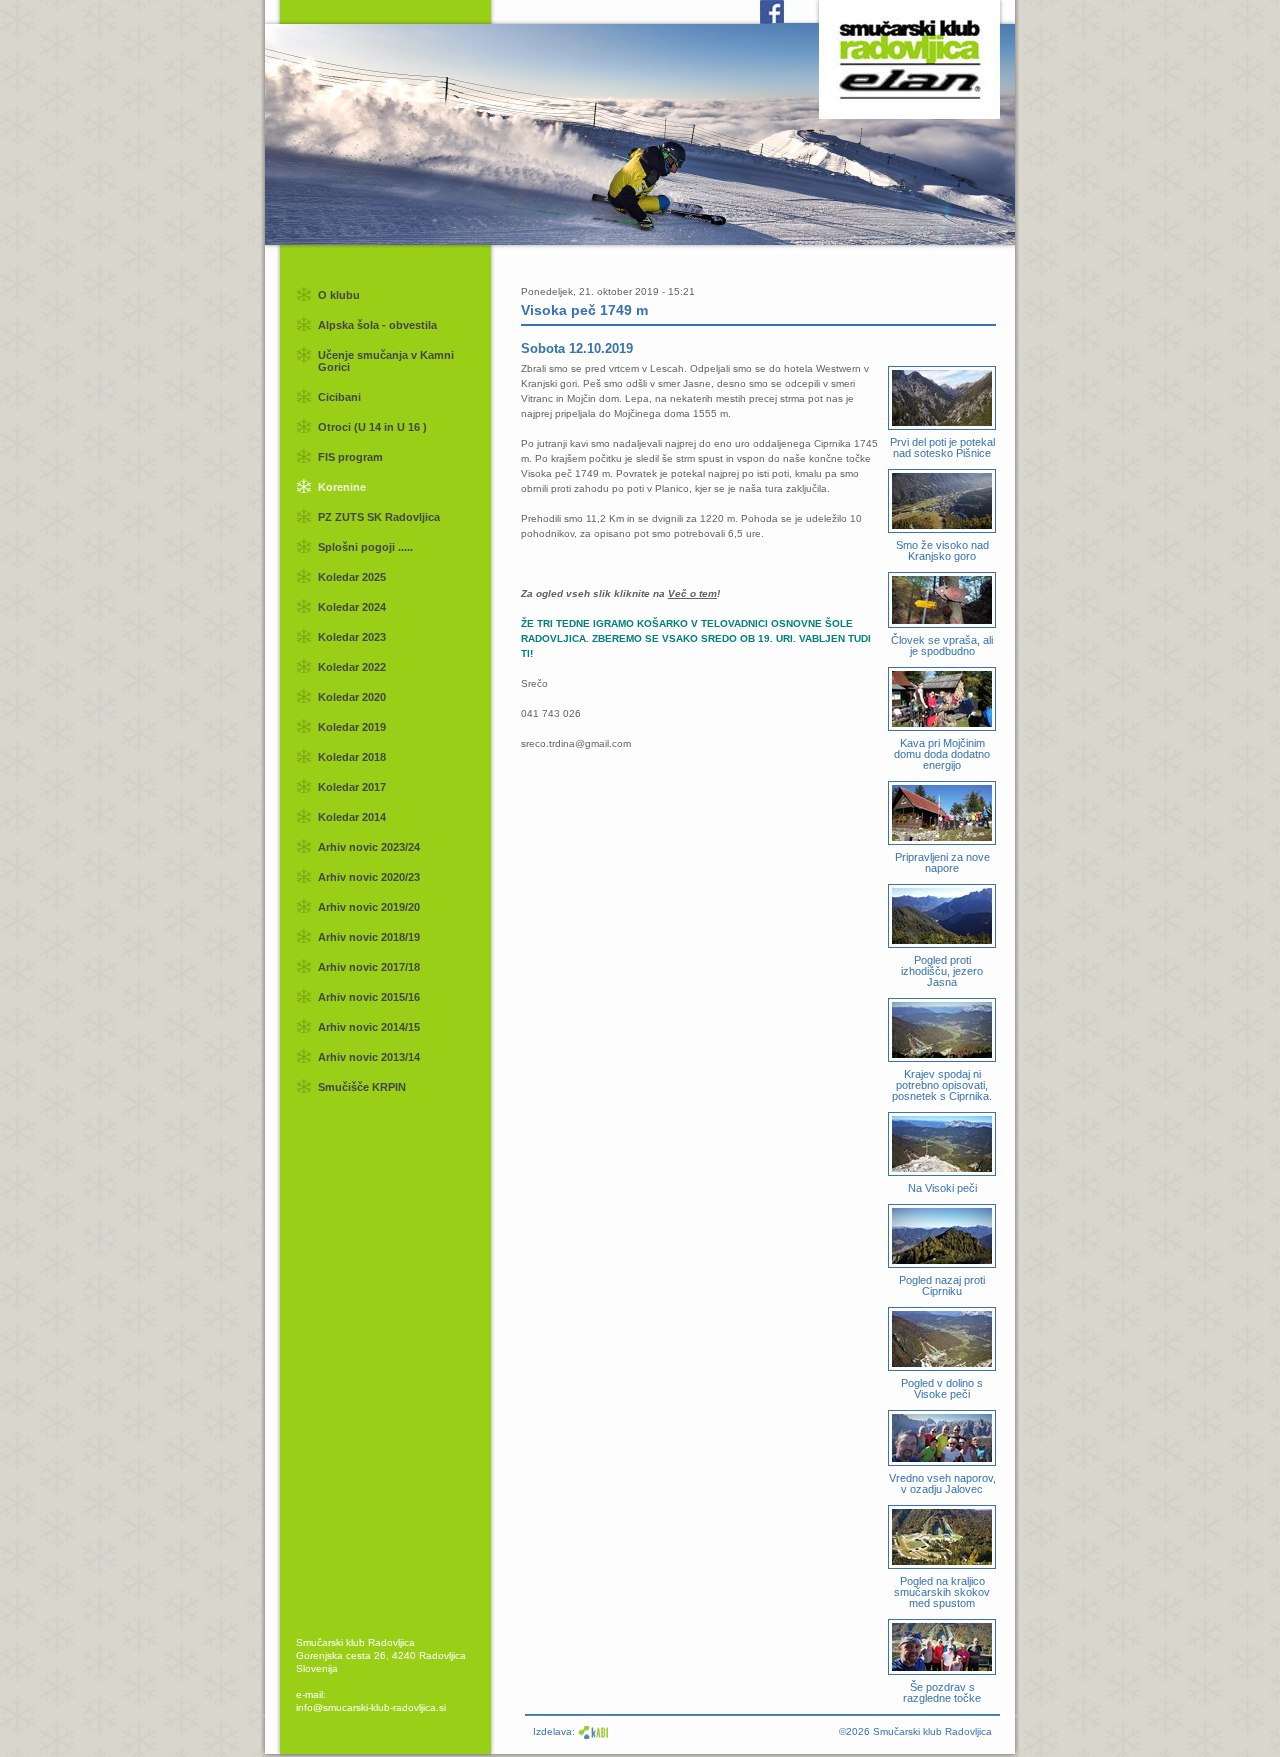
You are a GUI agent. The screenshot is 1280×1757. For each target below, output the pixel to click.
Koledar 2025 (352, 577)
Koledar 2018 (352, 757)
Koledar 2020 (352, 697)
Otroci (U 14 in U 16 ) (372, 427)
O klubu (339, 295)
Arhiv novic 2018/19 (369, 937)
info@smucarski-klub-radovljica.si (371, 1707)
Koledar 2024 (352, 607)
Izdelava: (554, 1731)
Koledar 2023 (352, 637)
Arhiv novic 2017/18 (369, 967)
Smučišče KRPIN (362, 1087)
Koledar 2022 (352, 667)
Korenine (342, 487)
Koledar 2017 (352, 787)
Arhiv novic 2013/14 (369, 1057)
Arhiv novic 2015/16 (369, 997)
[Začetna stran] (910, 55)
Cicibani (339, 397)
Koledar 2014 (352, 817)
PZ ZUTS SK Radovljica (379, 517)
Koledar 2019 (352, 727)
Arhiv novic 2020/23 (369, 877)
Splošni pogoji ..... (365, 547)
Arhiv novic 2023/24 (369, 847)
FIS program (350, 457)
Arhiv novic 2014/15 (369, 1027)
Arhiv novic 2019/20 (369, 907)
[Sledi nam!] (755, 19)
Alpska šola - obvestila (377, 325)
